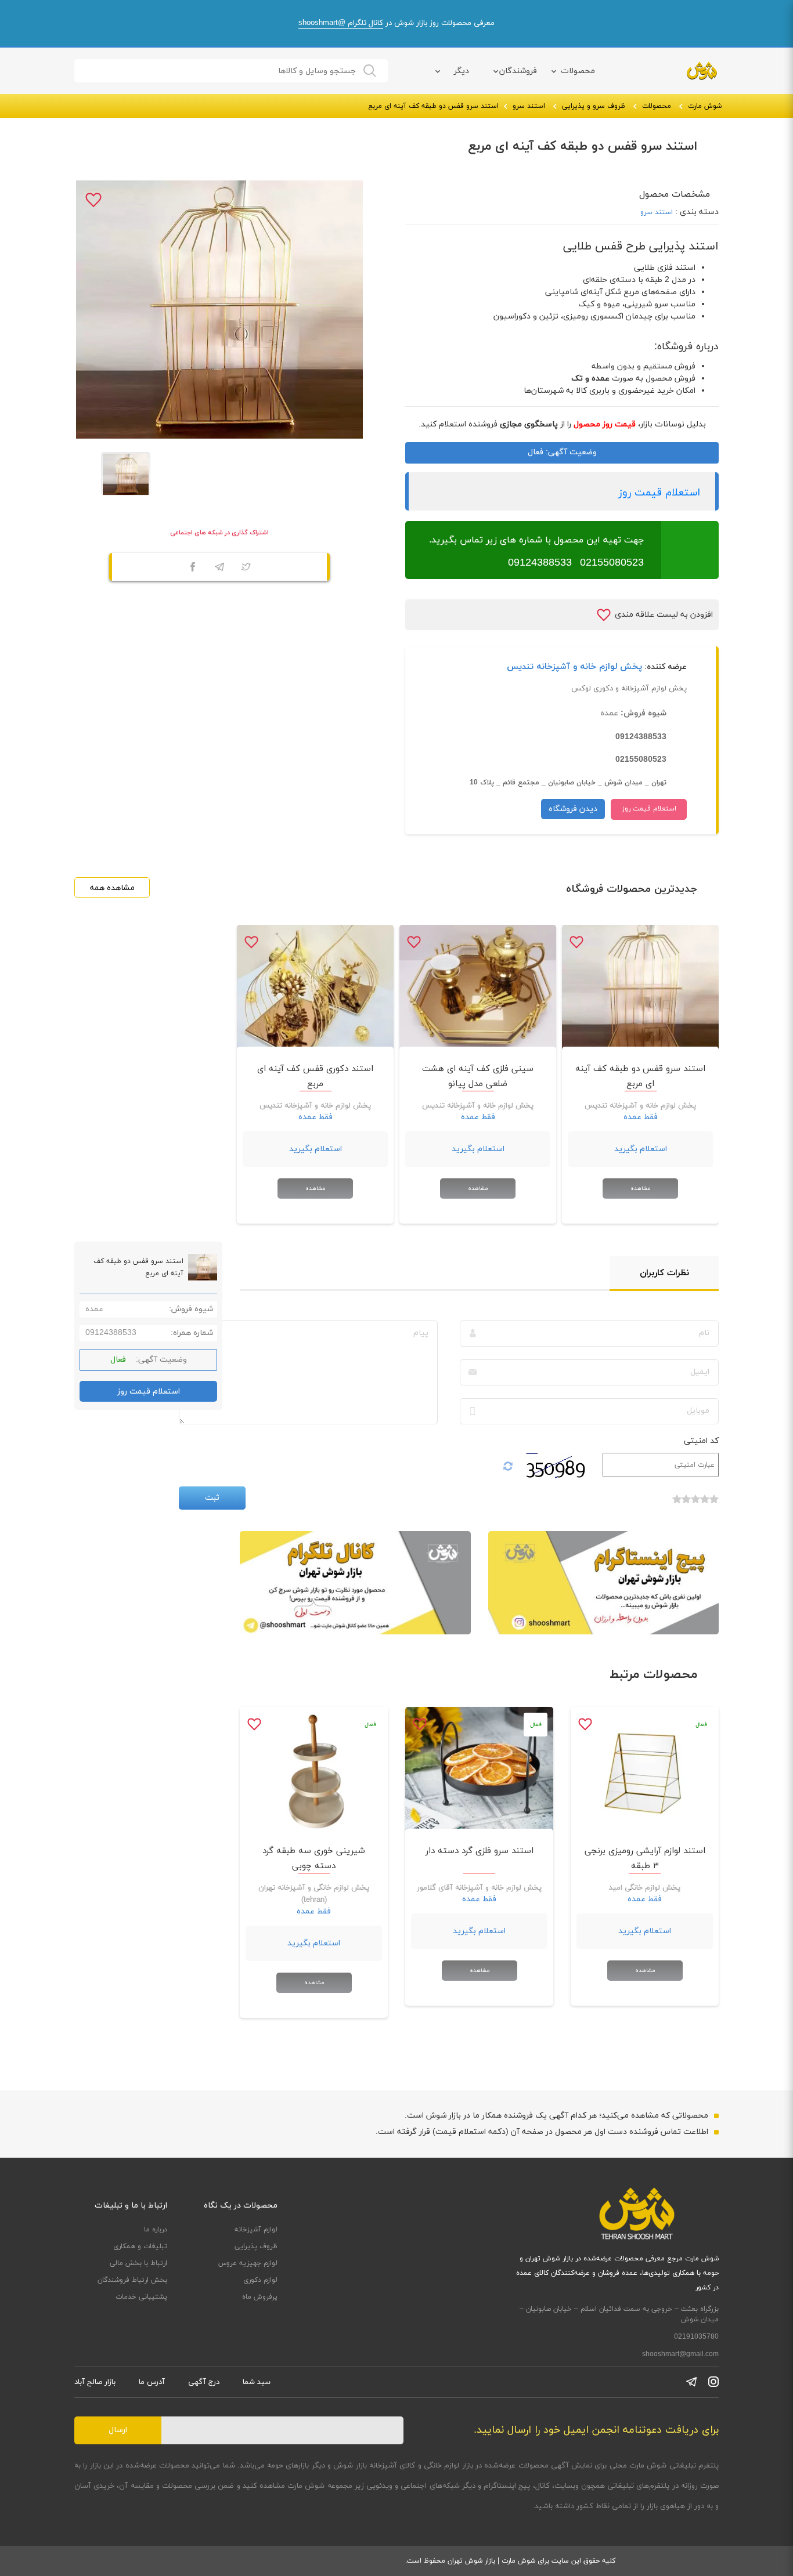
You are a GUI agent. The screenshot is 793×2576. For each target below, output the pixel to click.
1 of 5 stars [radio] (714, 1505)
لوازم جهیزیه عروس (248, 2263)
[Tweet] (246, 569)
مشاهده (640, 1188)
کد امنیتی (701, 1441)
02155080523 (612, 563)
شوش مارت (705, 106)
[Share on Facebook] (193, 569)
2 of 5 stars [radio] (705, 1505)
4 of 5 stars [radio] (686, 1505)
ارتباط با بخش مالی (138, 2263)
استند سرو (529, 106)
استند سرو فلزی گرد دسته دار (480, 1851)
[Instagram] (713, 2382)
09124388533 (540, 563)
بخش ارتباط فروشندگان (132, 2280)
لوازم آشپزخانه (256, 2230)
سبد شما (257, 2382)
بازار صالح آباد (95, 2382)
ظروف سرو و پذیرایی (594, 106)
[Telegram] (219, 569)
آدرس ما (152, 2382)
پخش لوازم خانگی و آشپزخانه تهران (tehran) (314, 1894)
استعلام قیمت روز (659, 493)
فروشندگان (518, 71)
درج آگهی (204, 2382)
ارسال (118, 2430)
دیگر (462, 71)
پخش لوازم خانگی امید (645, 1888)
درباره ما (156, 2230)
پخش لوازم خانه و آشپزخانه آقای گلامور (479, 1888)
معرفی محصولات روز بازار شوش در (396, 23)
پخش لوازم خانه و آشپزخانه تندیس (574, 667)
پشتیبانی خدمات (141, 2297)
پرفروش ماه (260, 2297)
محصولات (578, 71)
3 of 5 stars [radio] (695, 1505)
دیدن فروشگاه (573, 809)
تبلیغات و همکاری (140, 2246)
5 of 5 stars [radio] (677, 1505)
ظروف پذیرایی (256, 2246)
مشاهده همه (112, 888)
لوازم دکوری (260, 2280)
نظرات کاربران (664, 1273)
